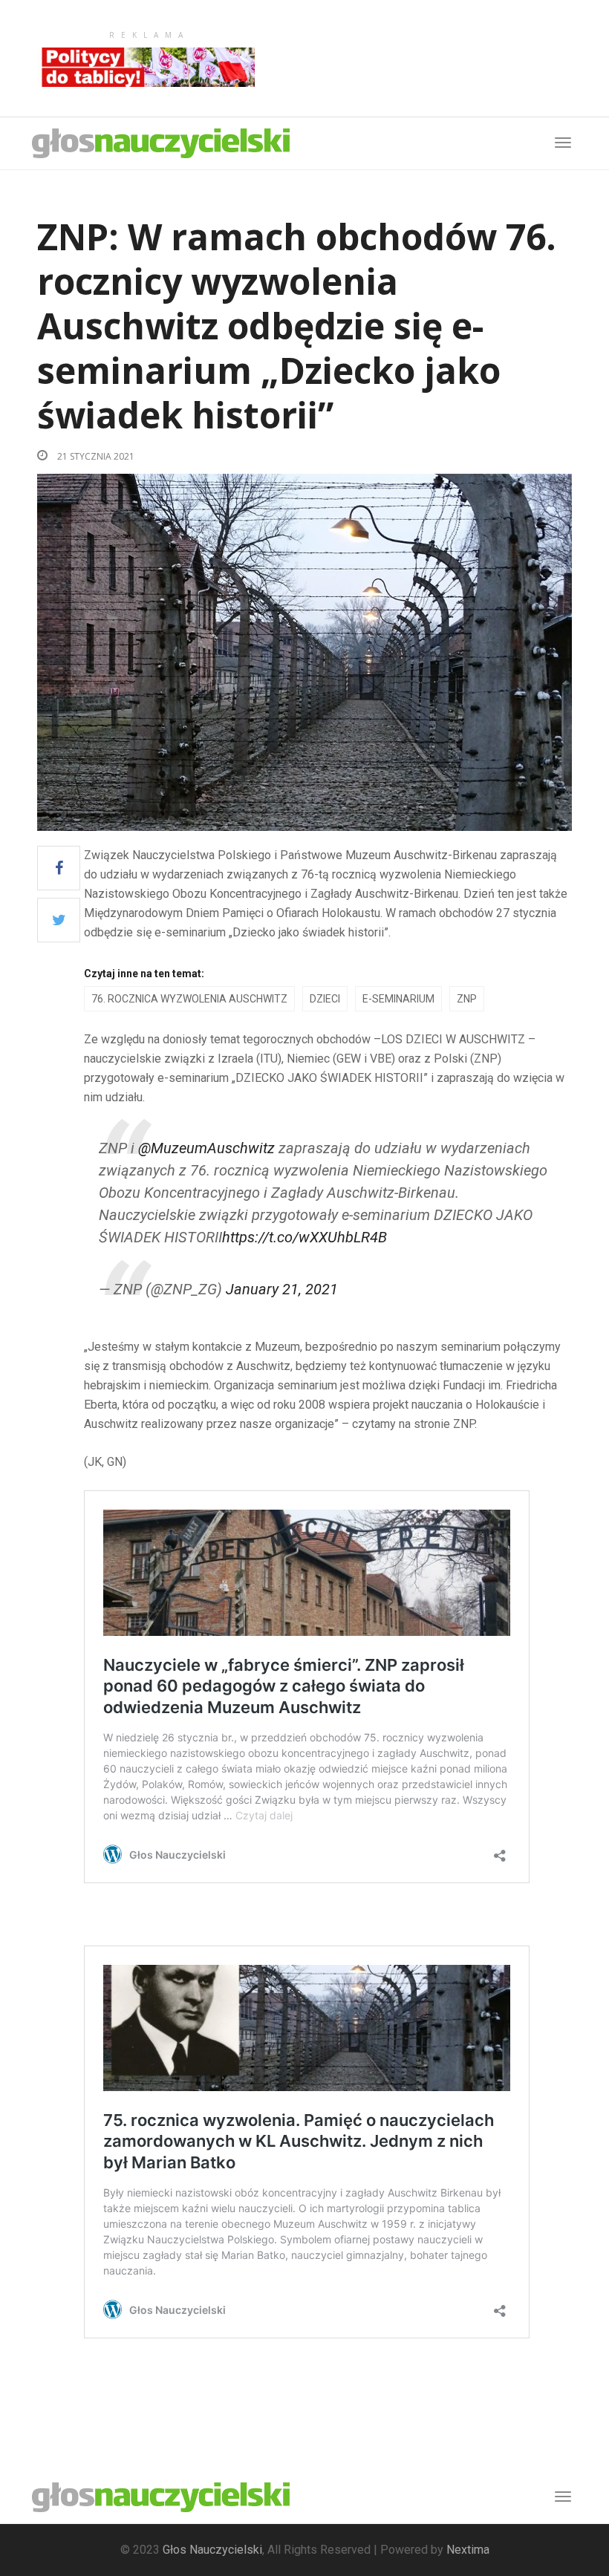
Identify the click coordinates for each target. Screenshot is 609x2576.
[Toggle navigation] (563, 2497)
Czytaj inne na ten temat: (144, 974)
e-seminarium (398, 999)
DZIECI (325, 999)
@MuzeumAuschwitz (206, 1148)
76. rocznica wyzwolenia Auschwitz (189, 999)
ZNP (467, 999)
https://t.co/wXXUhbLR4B (304, 1237)
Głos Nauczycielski (212, 2550)
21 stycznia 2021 (95, 456)
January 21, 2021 (282, 1289)
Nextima (468, 2550)
